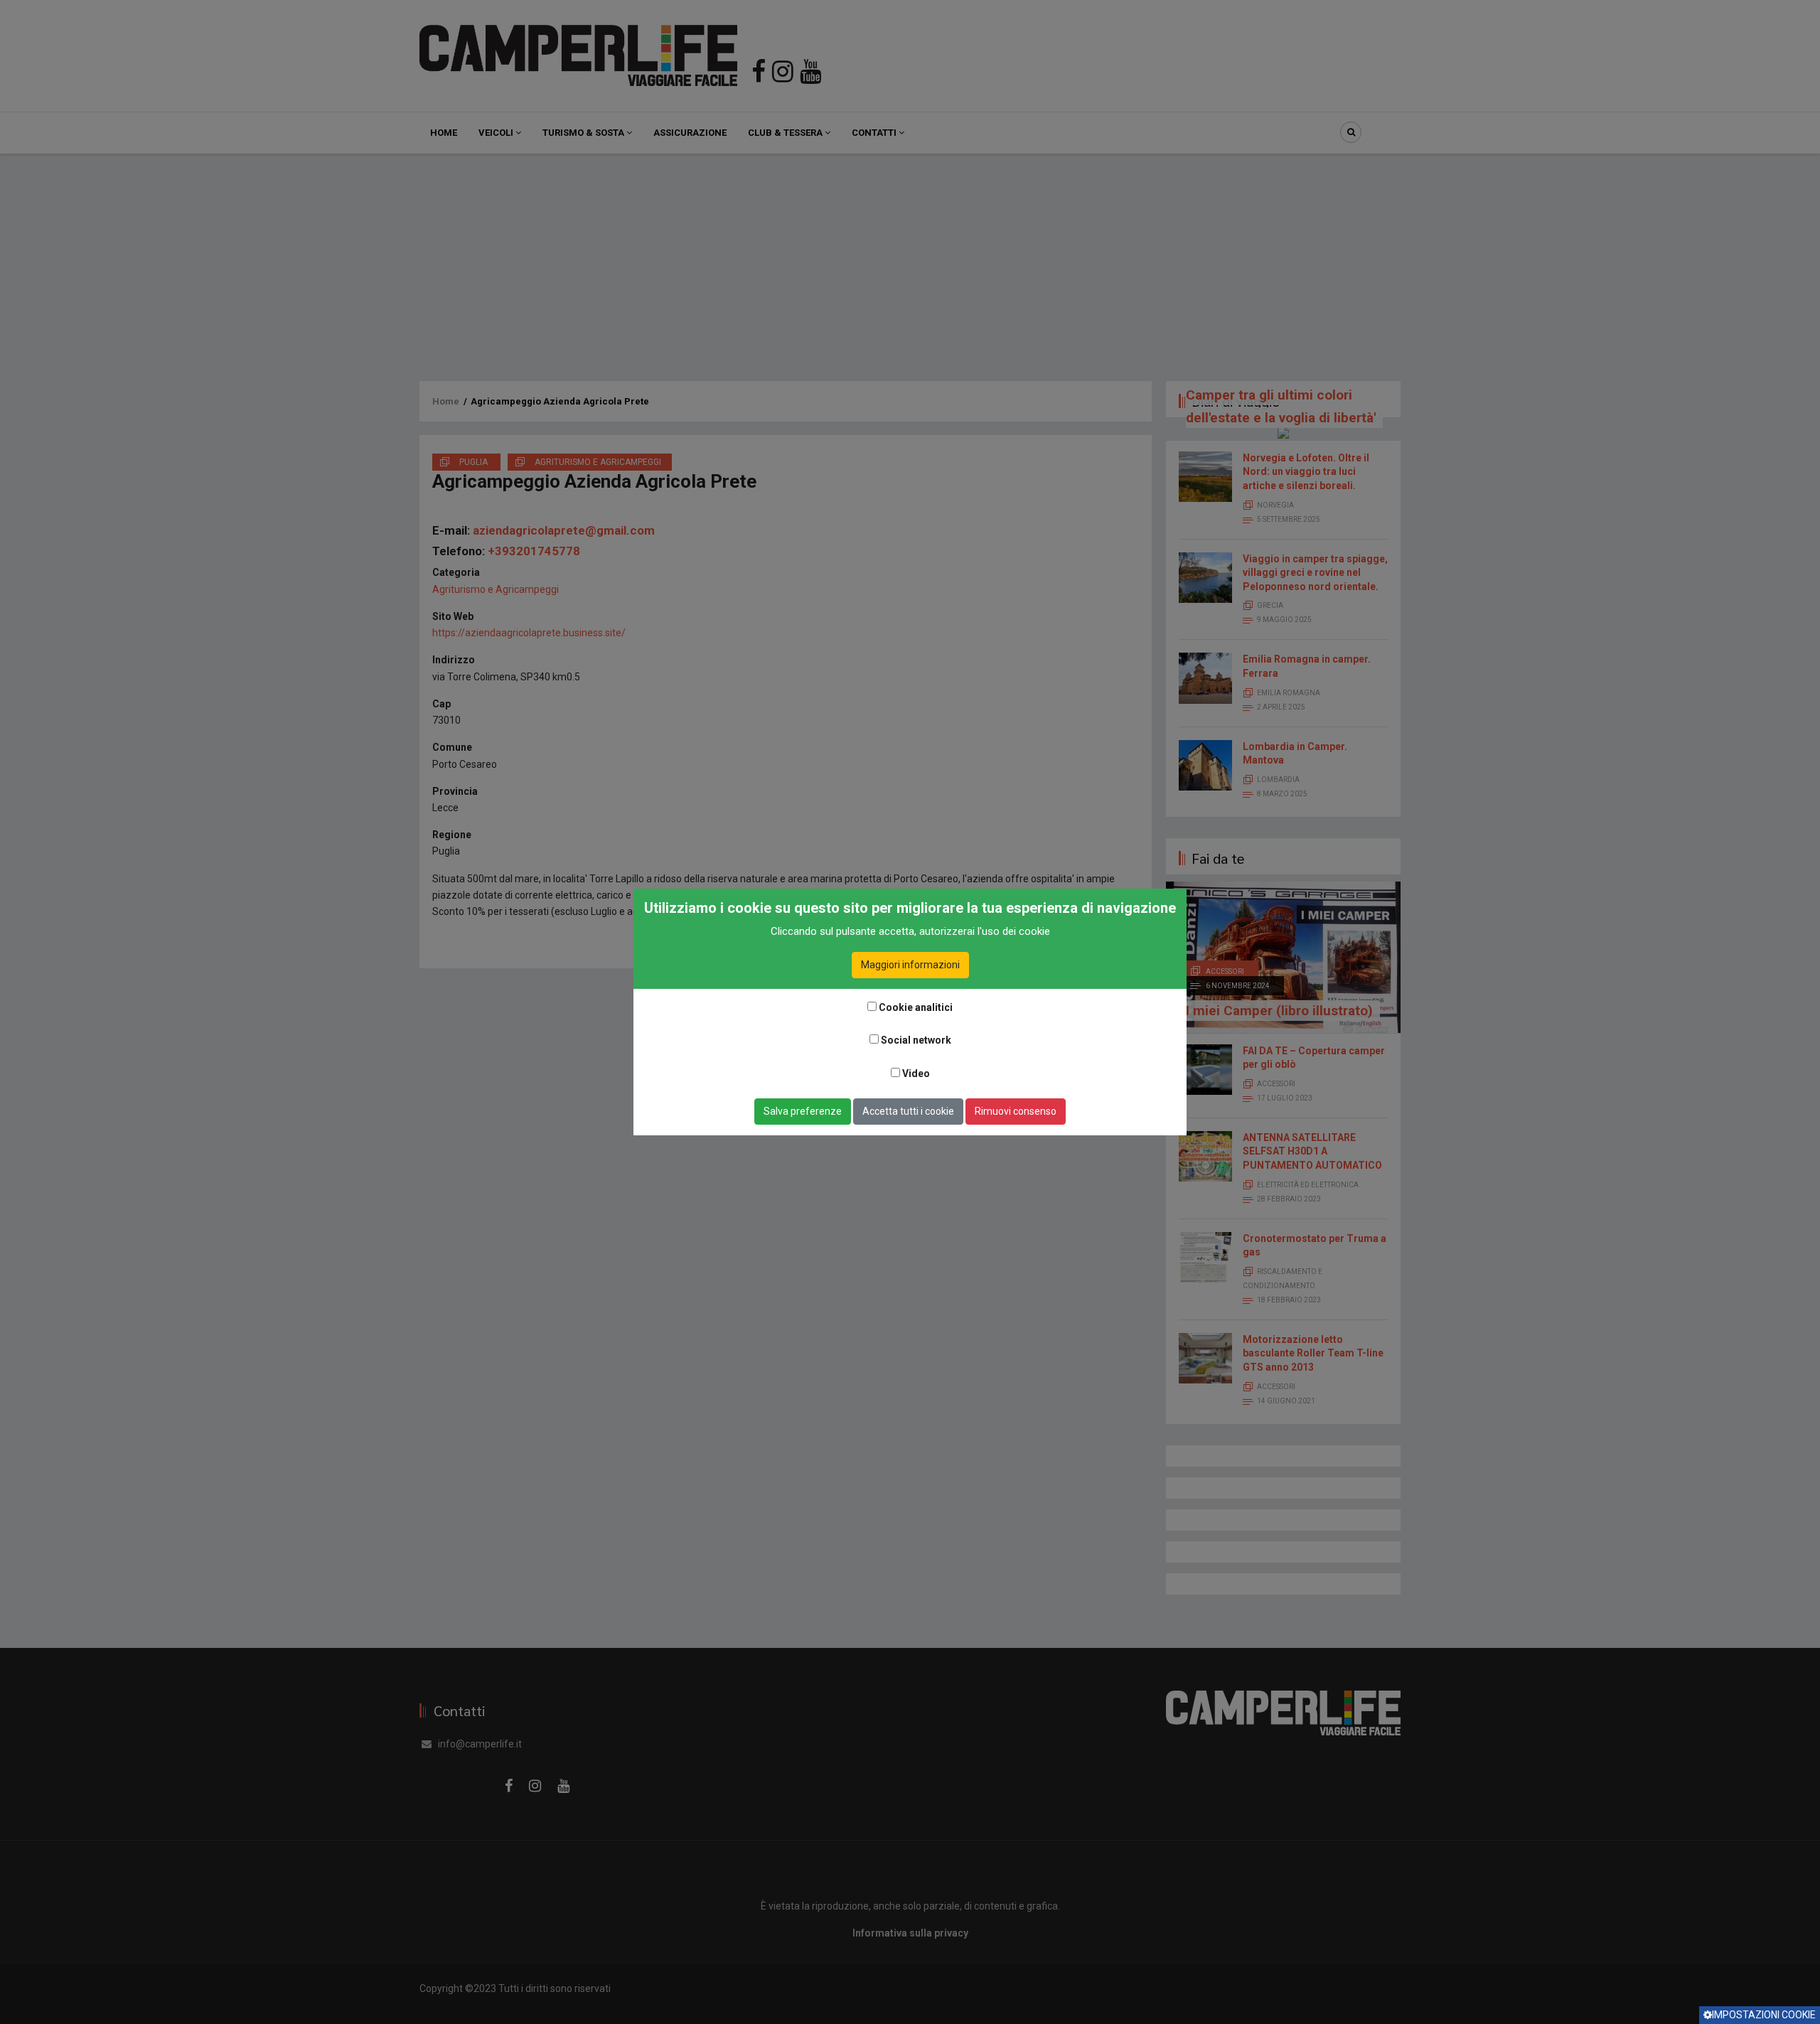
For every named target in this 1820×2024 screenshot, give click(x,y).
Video (916, 1073)
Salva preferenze (803, 1111)
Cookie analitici (916, 1007)
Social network (916, 1040)
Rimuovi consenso (1016, 1111)
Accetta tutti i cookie (908, 1111)
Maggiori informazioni (910, 965)
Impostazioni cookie (1764, 2015)
